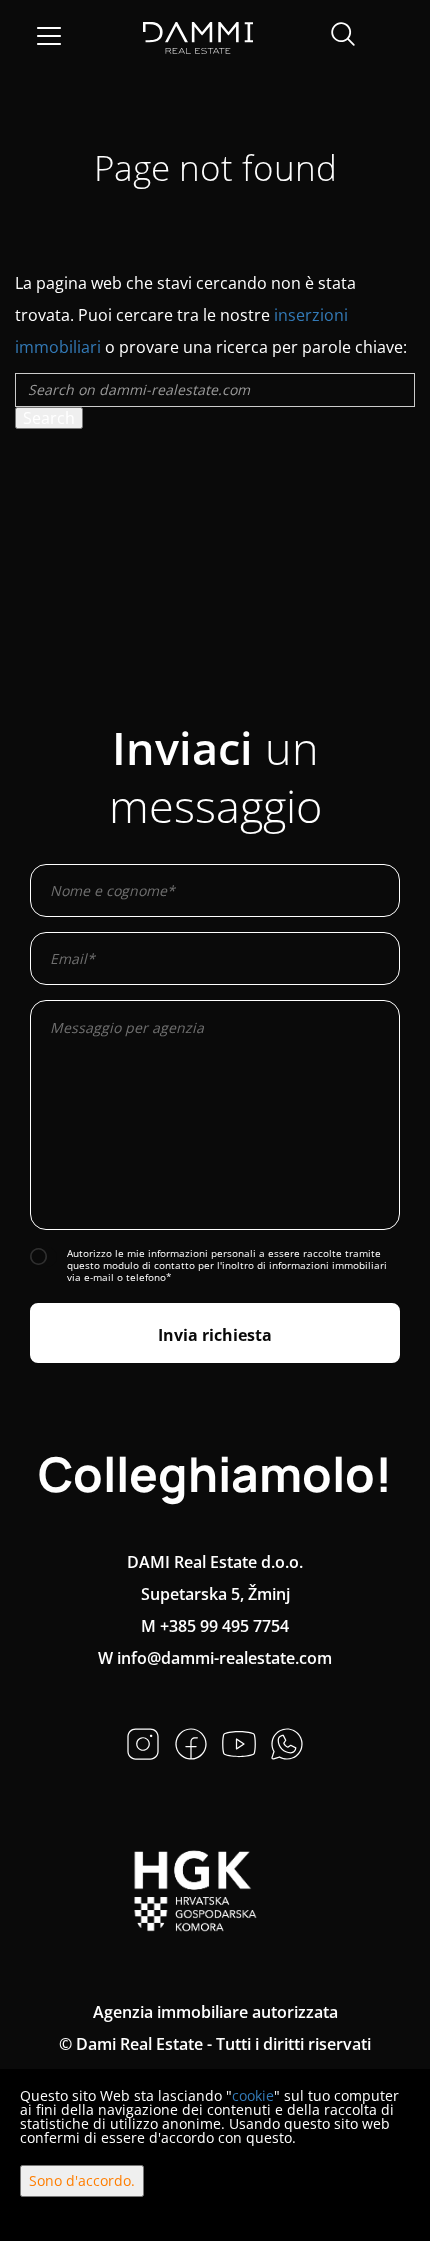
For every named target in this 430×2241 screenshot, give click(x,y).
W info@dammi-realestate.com (215, 1658)
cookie (253, 2095)
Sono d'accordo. (82, 2180)
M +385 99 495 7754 (215, 1626)
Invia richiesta (215, 1335)
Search (49, 418)
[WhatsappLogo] (287, 1742)
